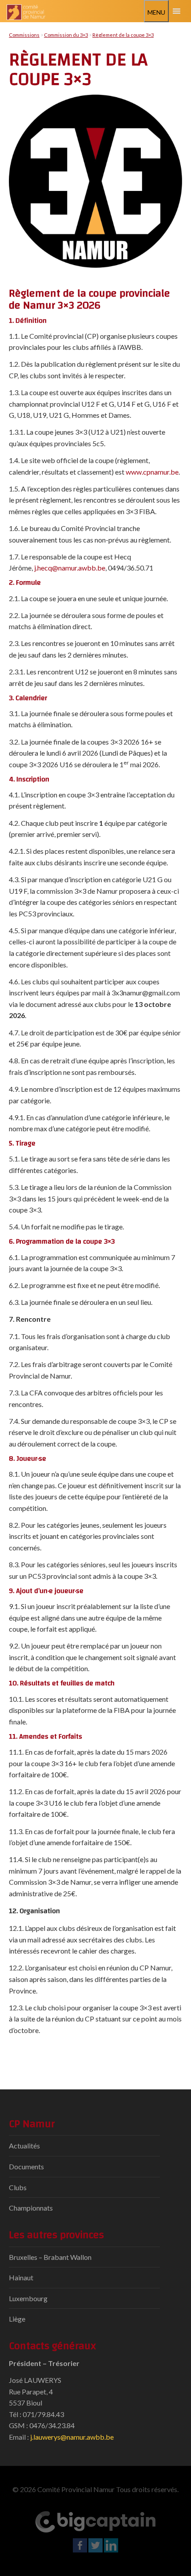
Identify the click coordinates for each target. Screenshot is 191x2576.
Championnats (31, 2208)
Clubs (18, 2187)
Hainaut (21, 2277)
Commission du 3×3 (66, 35)
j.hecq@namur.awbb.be (70, 568)
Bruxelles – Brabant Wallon (50, 2257)
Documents (26, 2166)
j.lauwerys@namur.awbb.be (72, 2437)
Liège (17, 2319)
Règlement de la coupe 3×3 (123, 35)
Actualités (24, 2146)
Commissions (24, 35)
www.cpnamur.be (152, 472)
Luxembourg (28, 2298)
